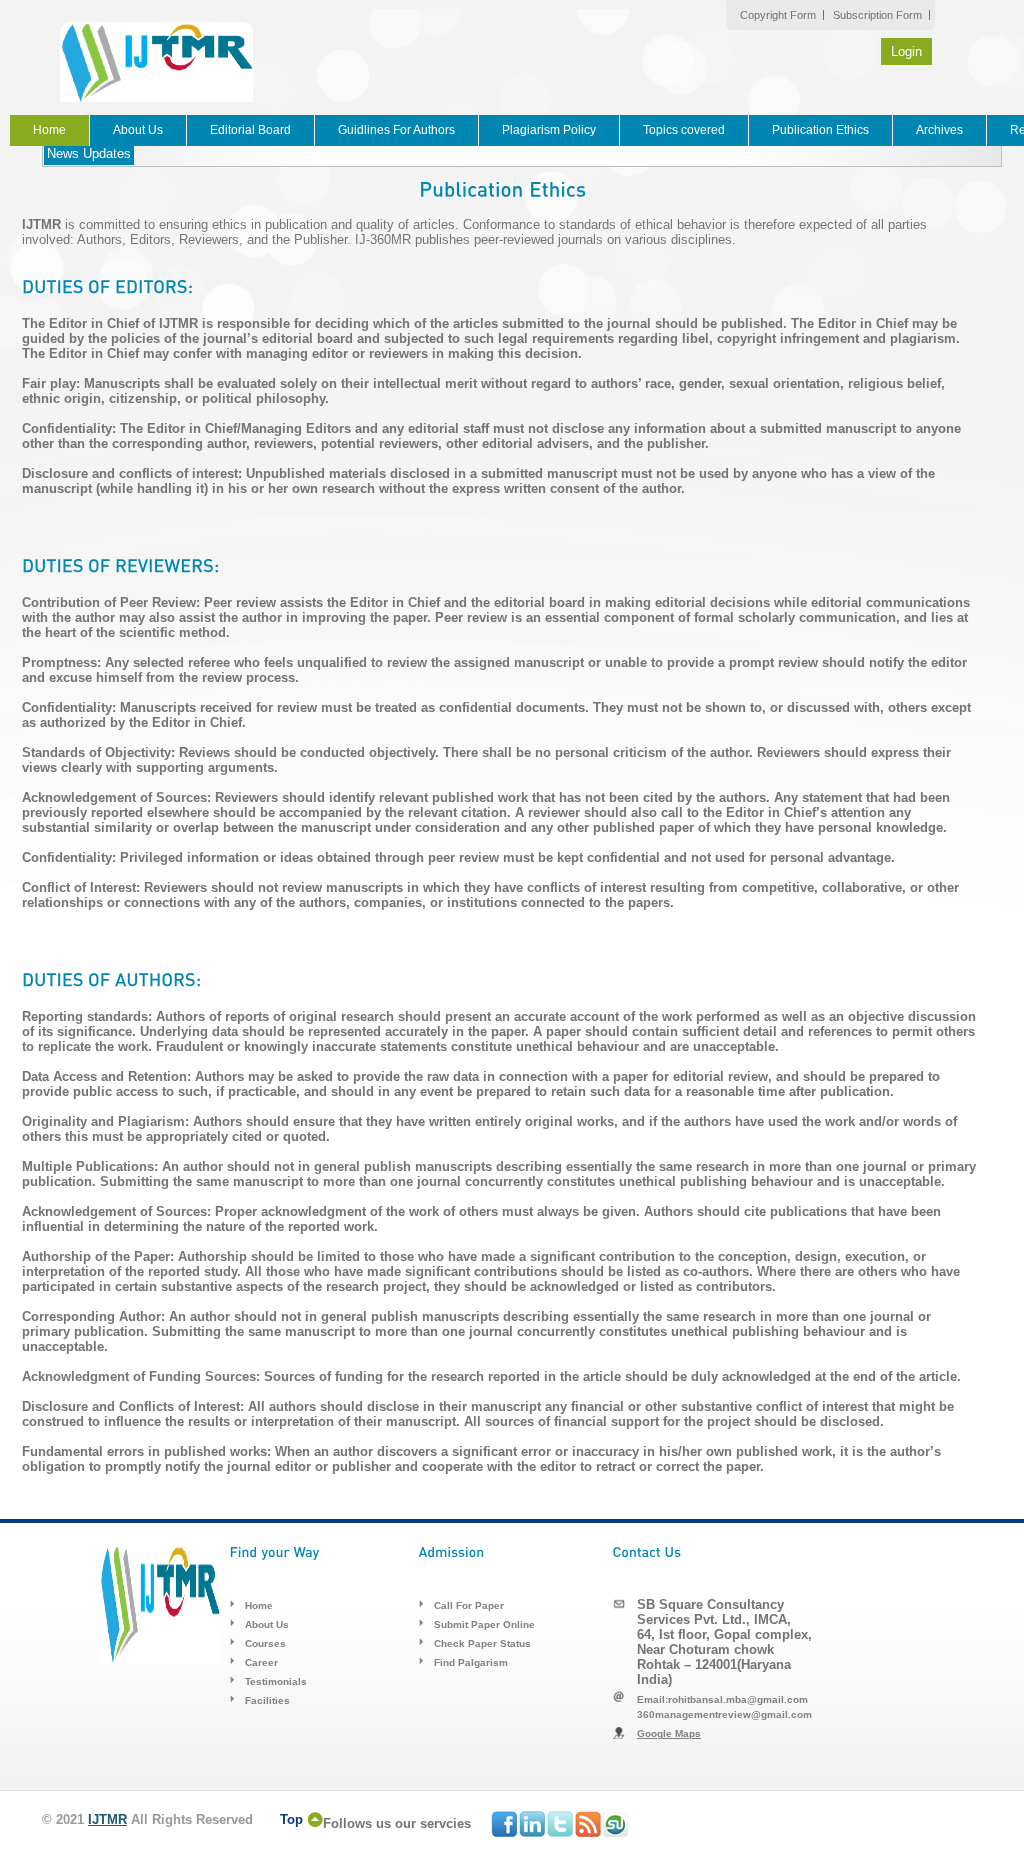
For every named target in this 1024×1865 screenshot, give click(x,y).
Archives (939, 130)
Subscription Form (877, 15)
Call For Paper (469, 1605)
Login (906, 51)
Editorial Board (250, 130)
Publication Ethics (820, 130)
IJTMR (107, 1819)
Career (261, 1662)
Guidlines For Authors (396, 130)
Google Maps (669, 1733)
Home (49, 130)
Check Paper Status (482, 1643)
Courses (265, 1643)
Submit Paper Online (484, 1624)
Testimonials (276, 1681)
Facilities (267, 1700)
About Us (138, 130)
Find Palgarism (471, 1662)
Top (291, 1819)
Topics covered (684, 130)
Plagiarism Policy (549, 130)
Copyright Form (778, 15)
